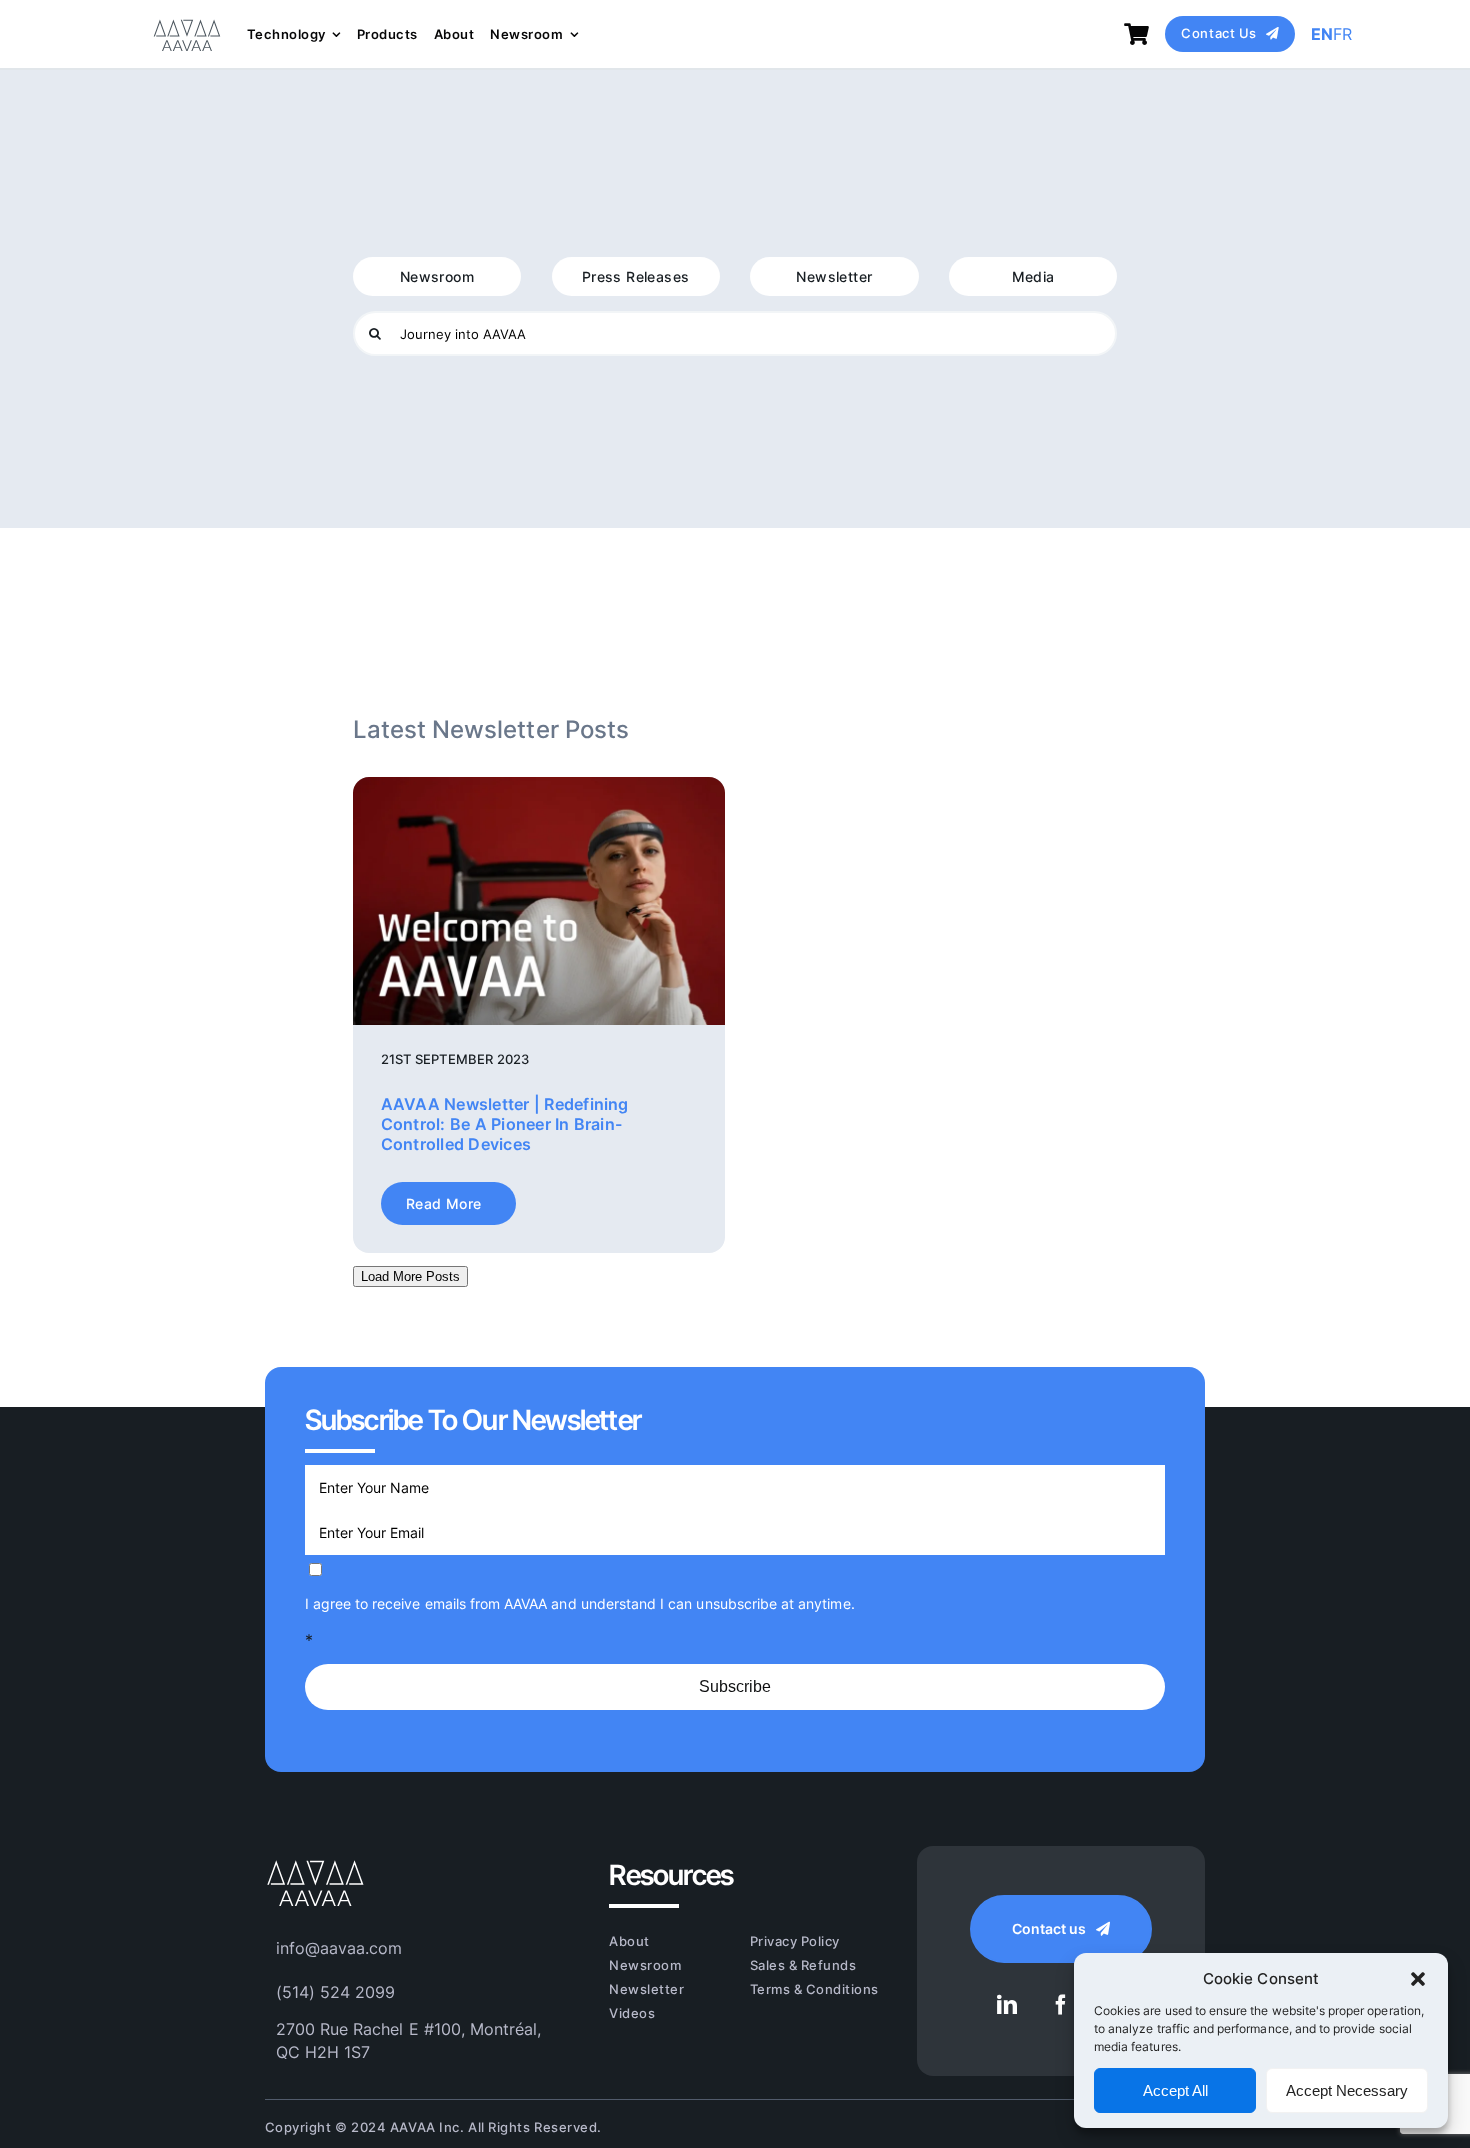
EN (1322, 34)
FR (1342, 34)
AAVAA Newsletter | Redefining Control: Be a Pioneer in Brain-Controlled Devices (505, 1124)
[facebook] (1061, 2005)
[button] (1418, 1979)
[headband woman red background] (539, 785)
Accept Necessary (1347, 2090)
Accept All (1175, 2090)
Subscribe (735, 1686)
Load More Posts (410, 1276)
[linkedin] (1007, 2005)
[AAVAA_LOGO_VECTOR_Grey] (187, 21)
